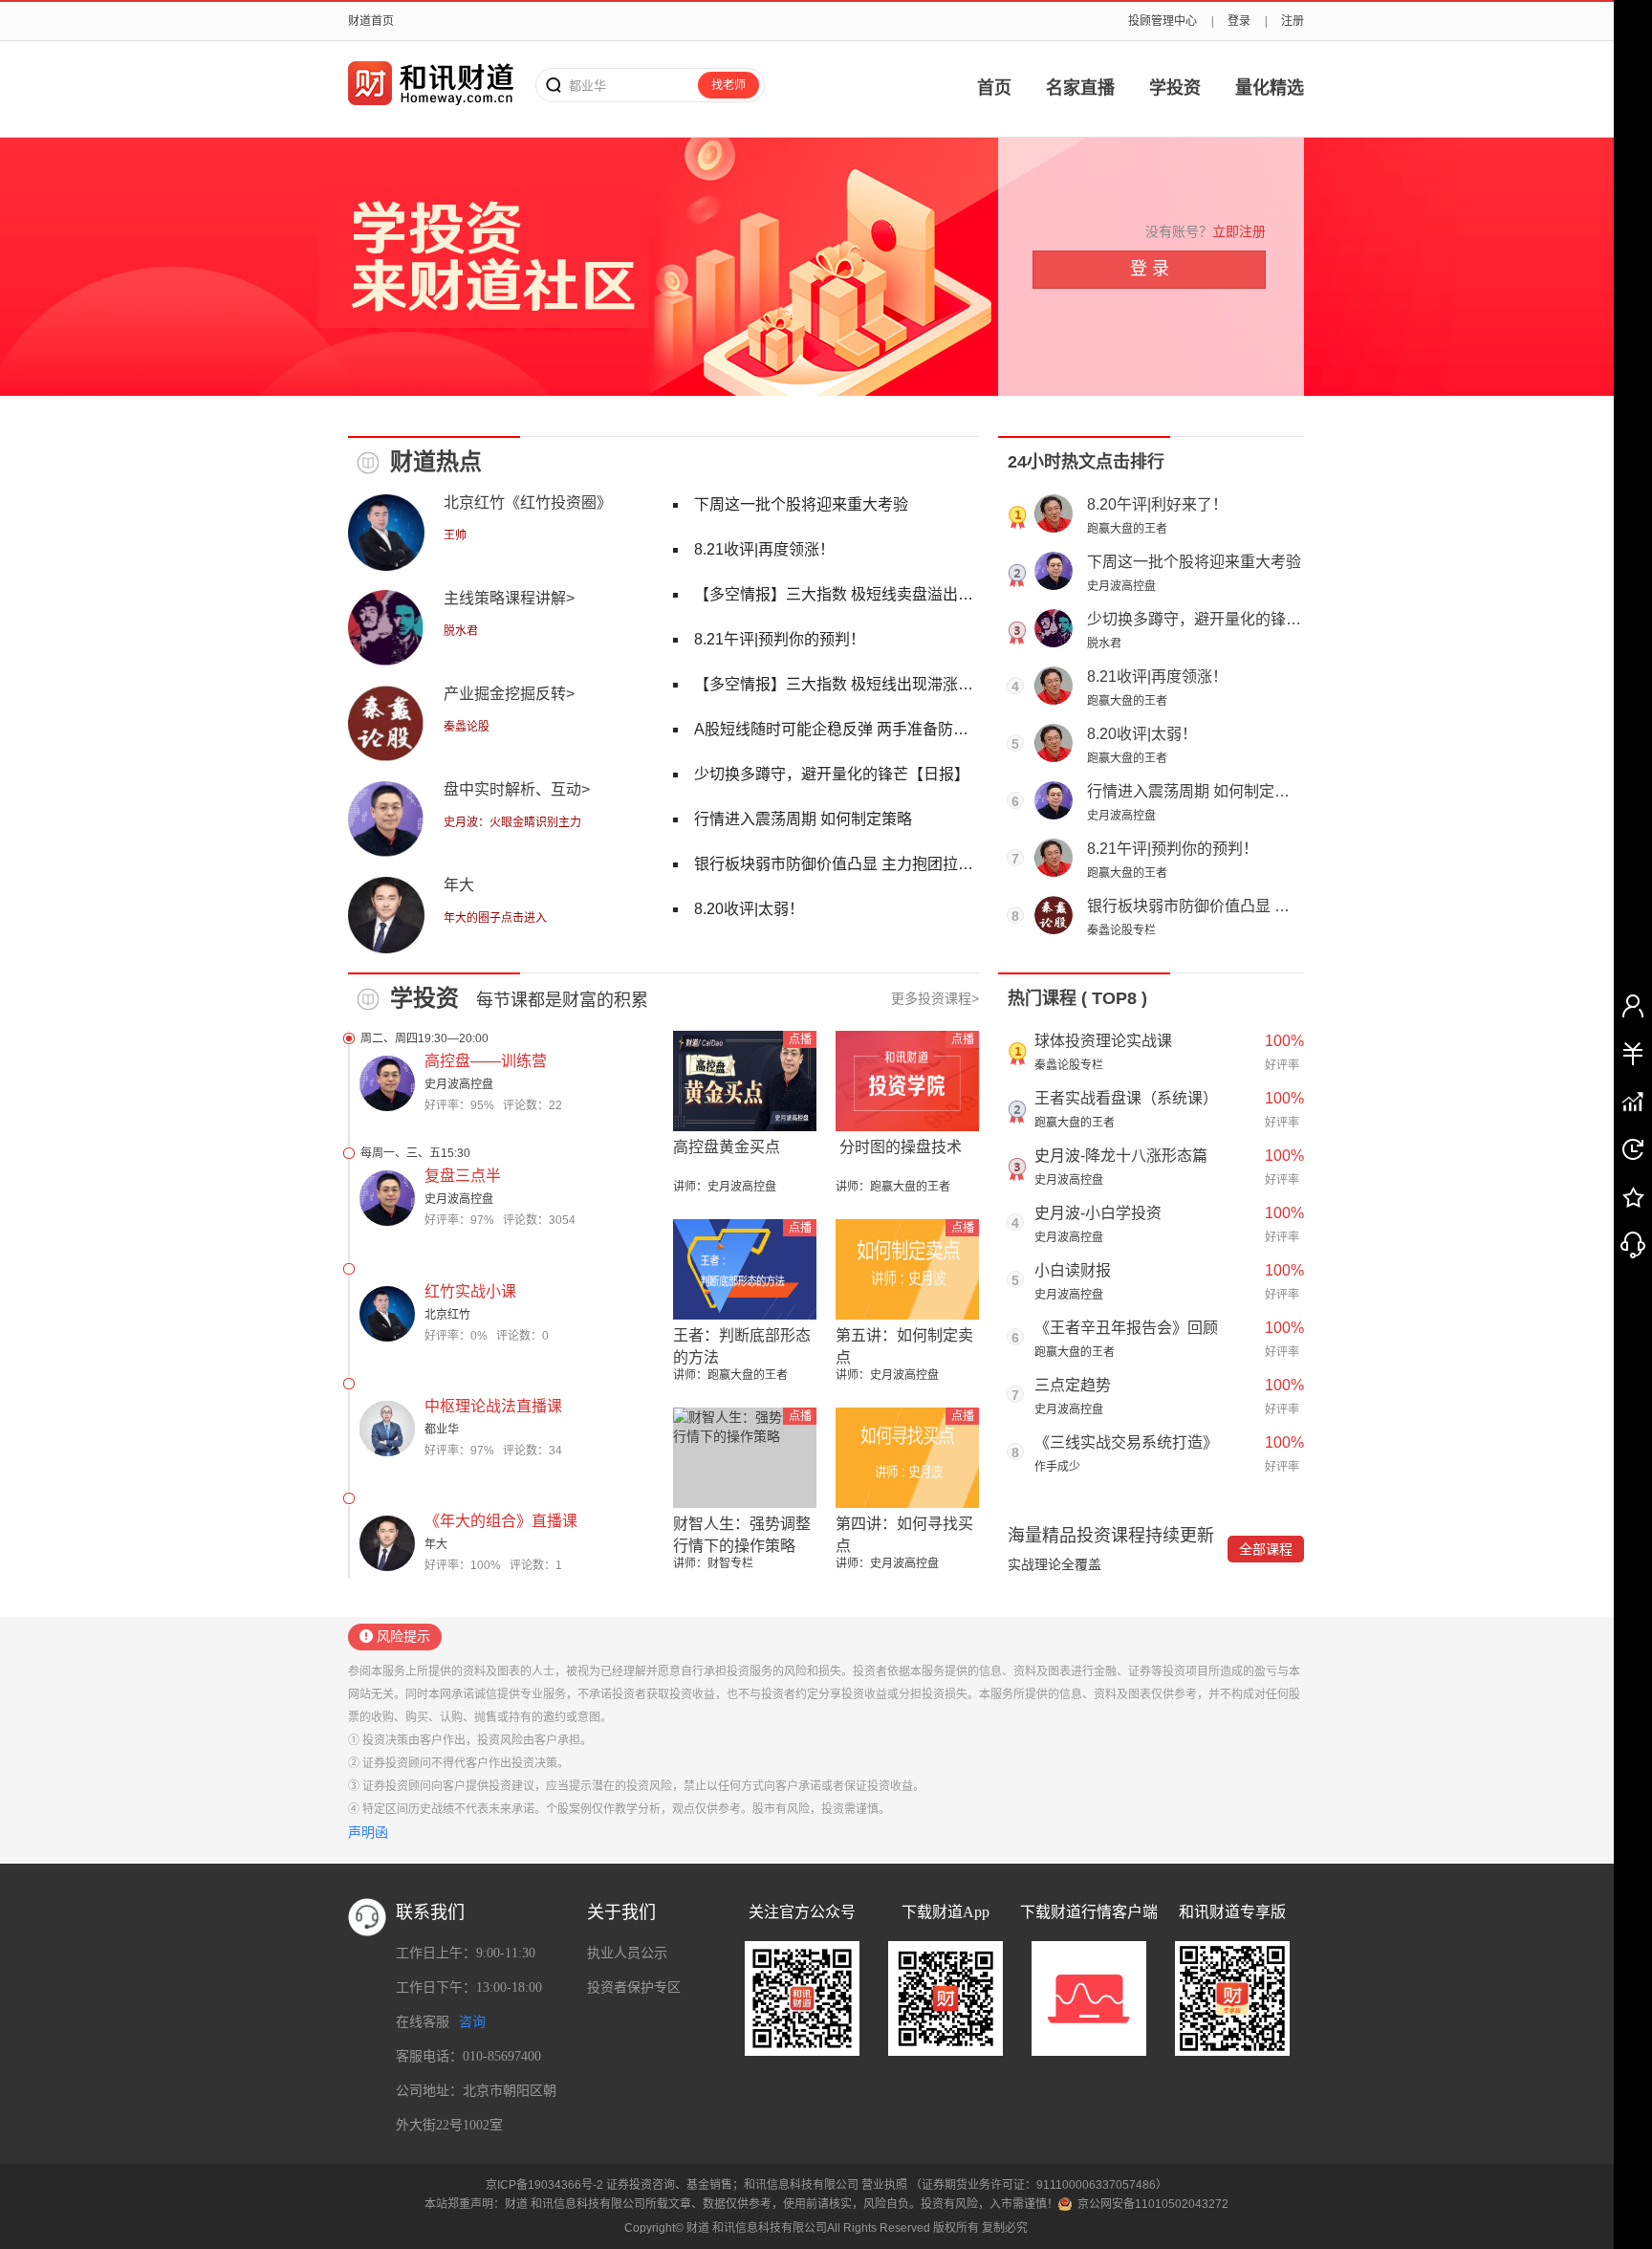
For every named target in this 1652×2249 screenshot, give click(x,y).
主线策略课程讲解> (509, 598)
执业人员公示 (627, 1953)
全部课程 (1266, 1549)
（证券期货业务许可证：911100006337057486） (1039, 2185)
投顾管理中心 (1163, 21)
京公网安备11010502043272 (1153, 2204)
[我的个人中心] (1633, 1005)
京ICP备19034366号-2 (544, 2185)
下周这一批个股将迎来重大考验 (1194, 562)
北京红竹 (447, 1315)
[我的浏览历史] (1633, 1148)
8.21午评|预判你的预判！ (1173, 849)
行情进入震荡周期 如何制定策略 (1196, 791)
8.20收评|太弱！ (1142, 734)
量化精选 (1270, 88)
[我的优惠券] (1633, 1053)
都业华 (442, 1430)
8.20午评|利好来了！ (1157, 504)
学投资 (1175, 88)
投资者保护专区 (634, 1987)
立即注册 (1239, 231)
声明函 (368, 1832)
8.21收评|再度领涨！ (1157, 677)
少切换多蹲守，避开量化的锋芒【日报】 (1225, 619)
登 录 (1150, 269)
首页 (994, 88)
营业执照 (884, 2185)
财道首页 (371, 21)
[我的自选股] (1633, 1101)
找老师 (728, 85)
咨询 (472, 2022)
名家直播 (1080, 88)
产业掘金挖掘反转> (509, 694)
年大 (459, 885)
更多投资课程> (935, 998)
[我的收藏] (1633, 1196)
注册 (1293, 21)
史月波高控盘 (1121, 586)
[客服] (1633, 1244)
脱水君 (1104, 644)
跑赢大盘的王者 (1127, 529)
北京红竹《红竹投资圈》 (528, 502)
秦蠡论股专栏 (1121, 930)
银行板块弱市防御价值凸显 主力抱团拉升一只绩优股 (1265, 906)
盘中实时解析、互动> (517, 789)
